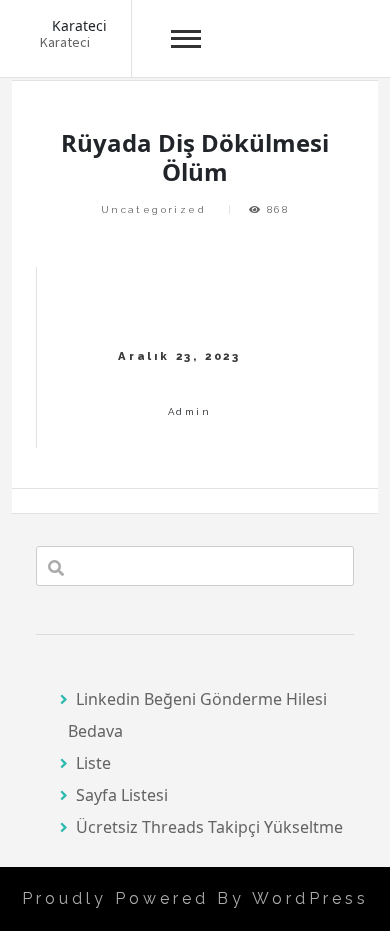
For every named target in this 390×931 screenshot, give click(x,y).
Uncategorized (153, 209)
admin (189, 411)
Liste (93, 763)
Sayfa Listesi (122, 795)
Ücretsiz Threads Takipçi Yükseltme (209, 827)
